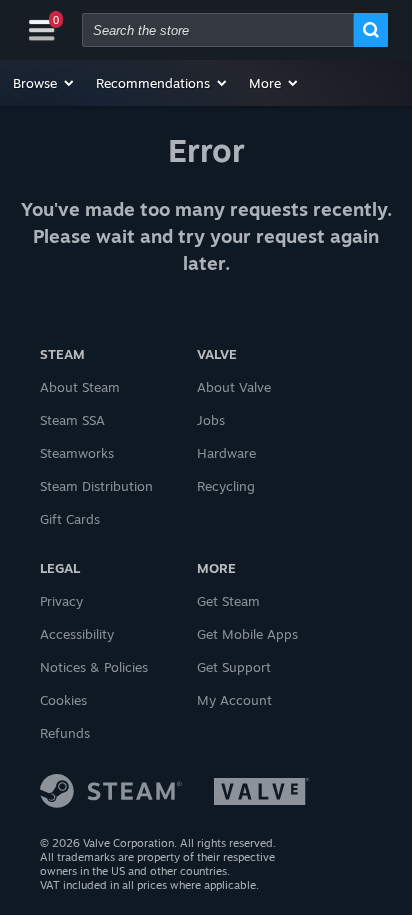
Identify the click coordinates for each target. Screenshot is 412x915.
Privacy (61, 601)
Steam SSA (72, 420)
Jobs (211, 420)
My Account (234, 700)
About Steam (80, 387)
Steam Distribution (96, 486)
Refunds (65, 733)
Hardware (226, 453)
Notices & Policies (94, 667)
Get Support (234, 667)
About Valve (234, 387)
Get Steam (228, 601)
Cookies (63, 700)
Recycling (226, 486)
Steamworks (77, 453)
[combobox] (218, 30)
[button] (44, 83)
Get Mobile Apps (247, 634)
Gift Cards (70, 519)
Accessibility (77, 634)
